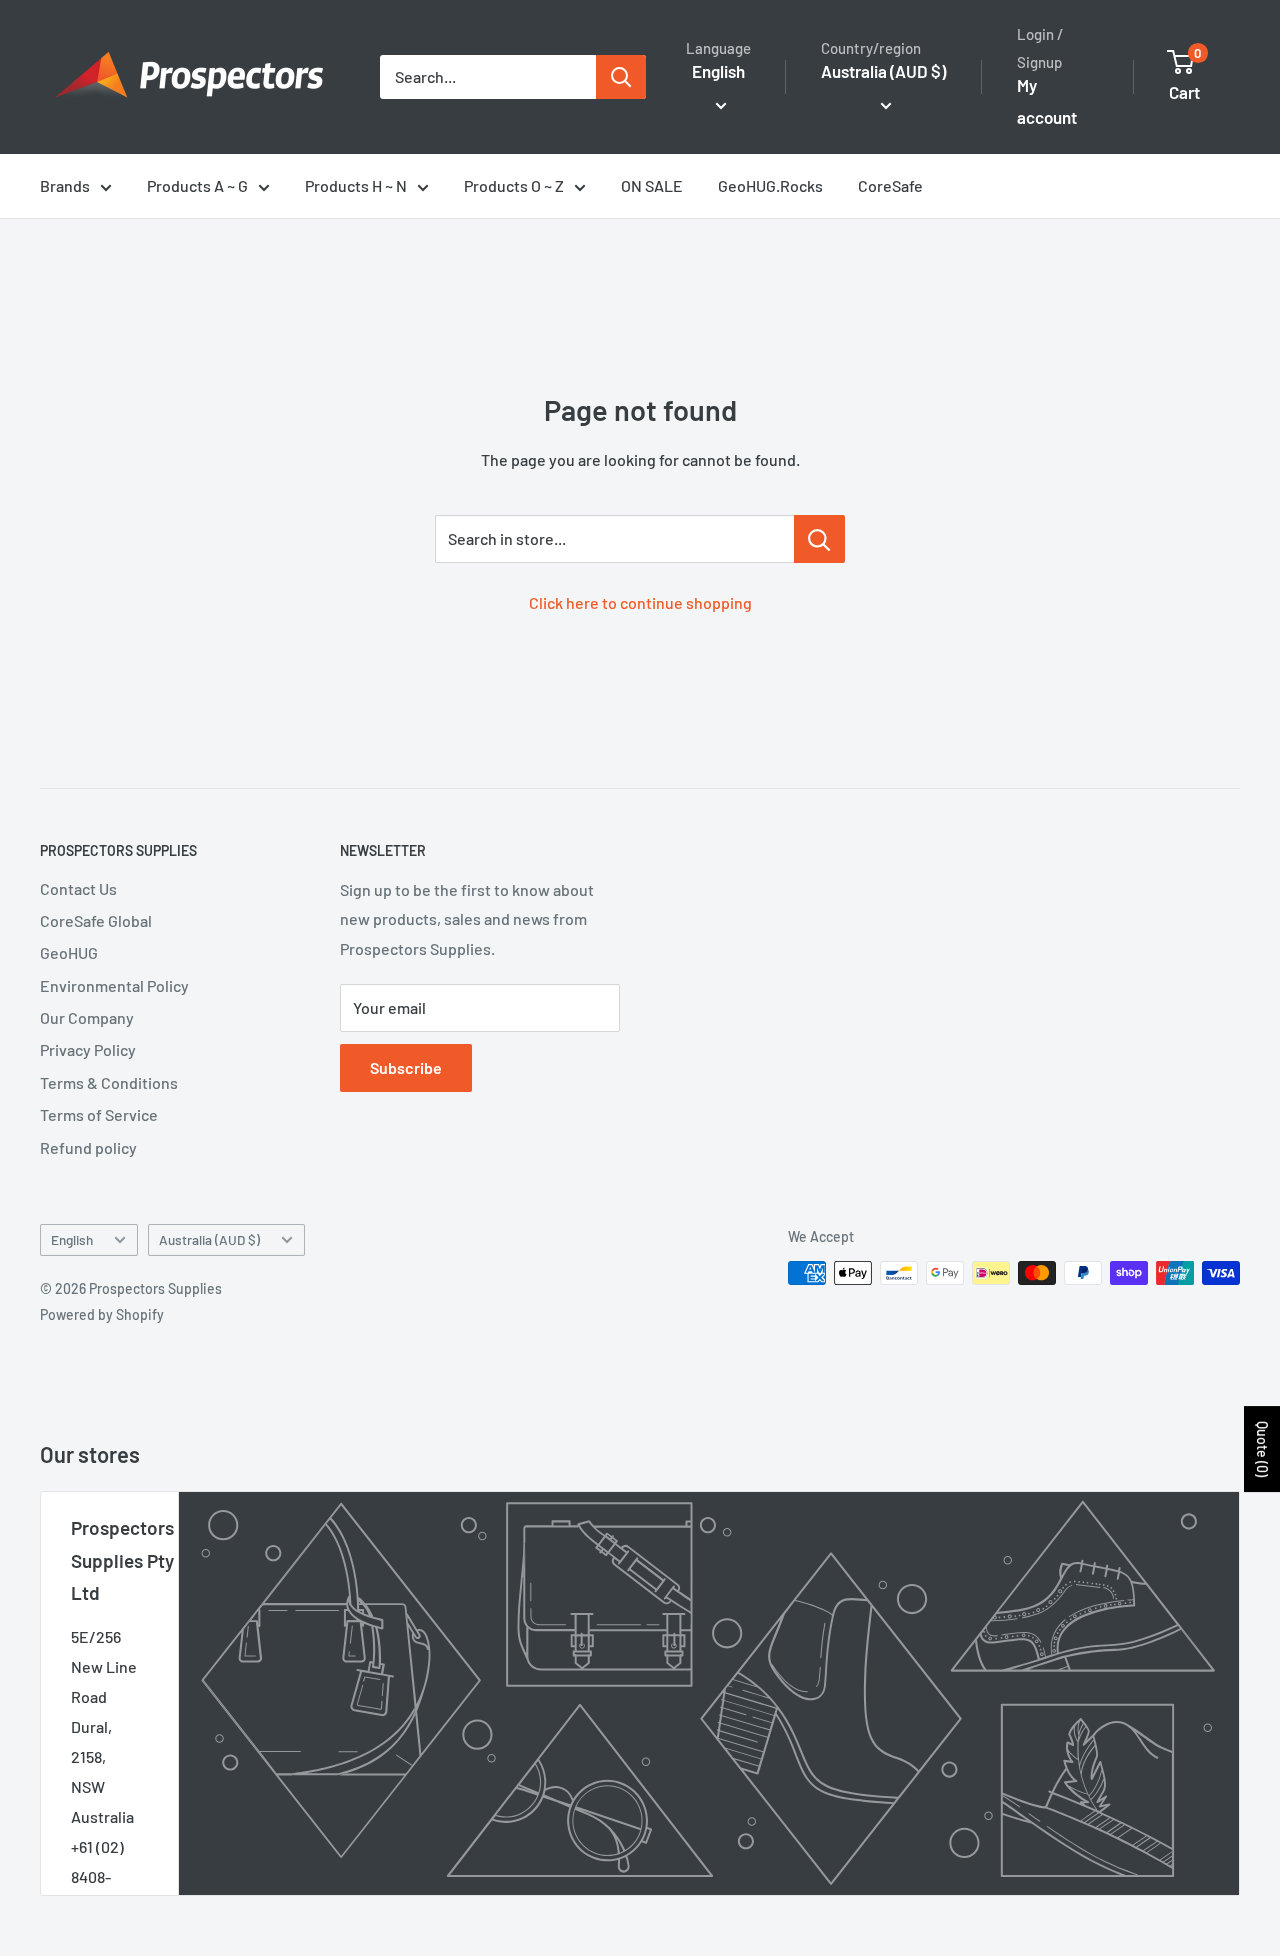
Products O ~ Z (514, 185)
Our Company (87, 1017)
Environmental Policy (114, 985)
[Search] (621, 77)
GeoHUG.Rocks (770, 185)
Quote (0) (1262, 1449)
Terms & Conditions (109, 1082)
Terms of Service (99, 1114)
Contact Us (78, 888)
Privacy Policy (88, 1049)
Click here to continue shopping (640, 602)
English (72, 1239)
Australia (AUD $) (209, 1239)
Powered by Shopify (102, 1314)
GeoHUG (69, 952)
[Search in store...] (819, 539)
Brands (65, 185)
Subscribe (406, 1067)
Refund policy (88, 1147)
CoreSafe (890, 185)
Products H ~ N (356, 185)
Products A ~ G (197, 185)
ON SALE (652, 185)
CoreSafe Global (96, 920)
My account (1047, 101)
